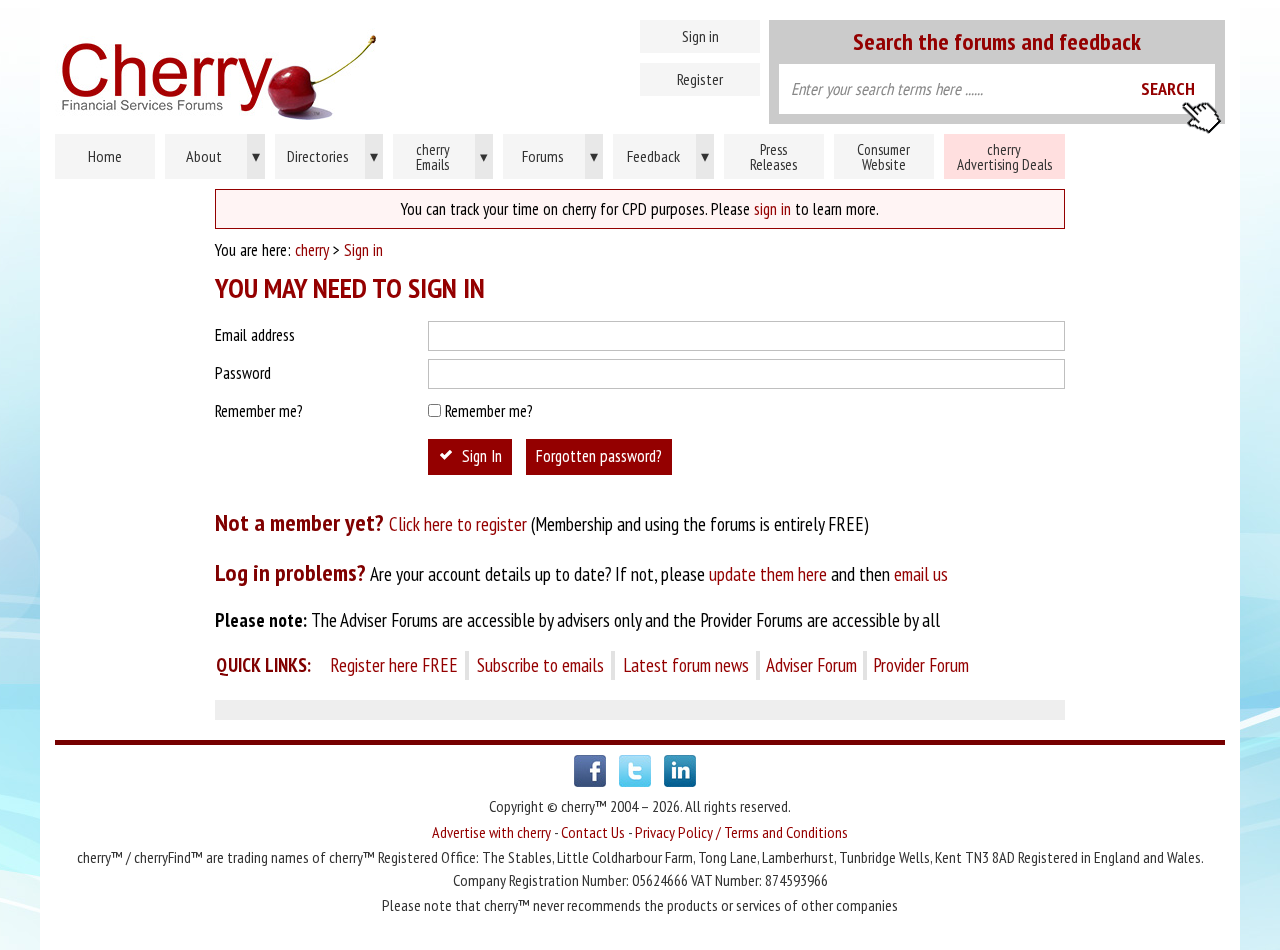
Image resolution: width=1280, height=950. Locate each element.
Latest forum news (686, 665)
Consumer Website (883, 157)
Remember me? (259, 411)
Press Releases (773, 157)
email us (921, 574)
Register (700, 79)
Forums (560, 156)
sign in (772, 209)
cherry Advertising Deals (1004, 157)
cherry (312, 250)
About (223, 156)
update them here (768, 574)
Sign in (700, 36)
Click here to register (458, 524)
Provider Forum (921, 665)
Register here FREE (394, 665)
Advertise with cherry (491, 832)
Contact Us (593, 832)
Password (243, 373)
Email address (255, 335)
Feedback (668, 156)
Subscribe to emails (540, 665)
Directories (332, 156)
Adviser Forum (811, 665)
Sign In (482, 456)
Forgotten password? (599, 456)
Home (305, 70)
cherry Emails (452, 157)
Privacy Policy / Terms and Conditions (741, 832)
